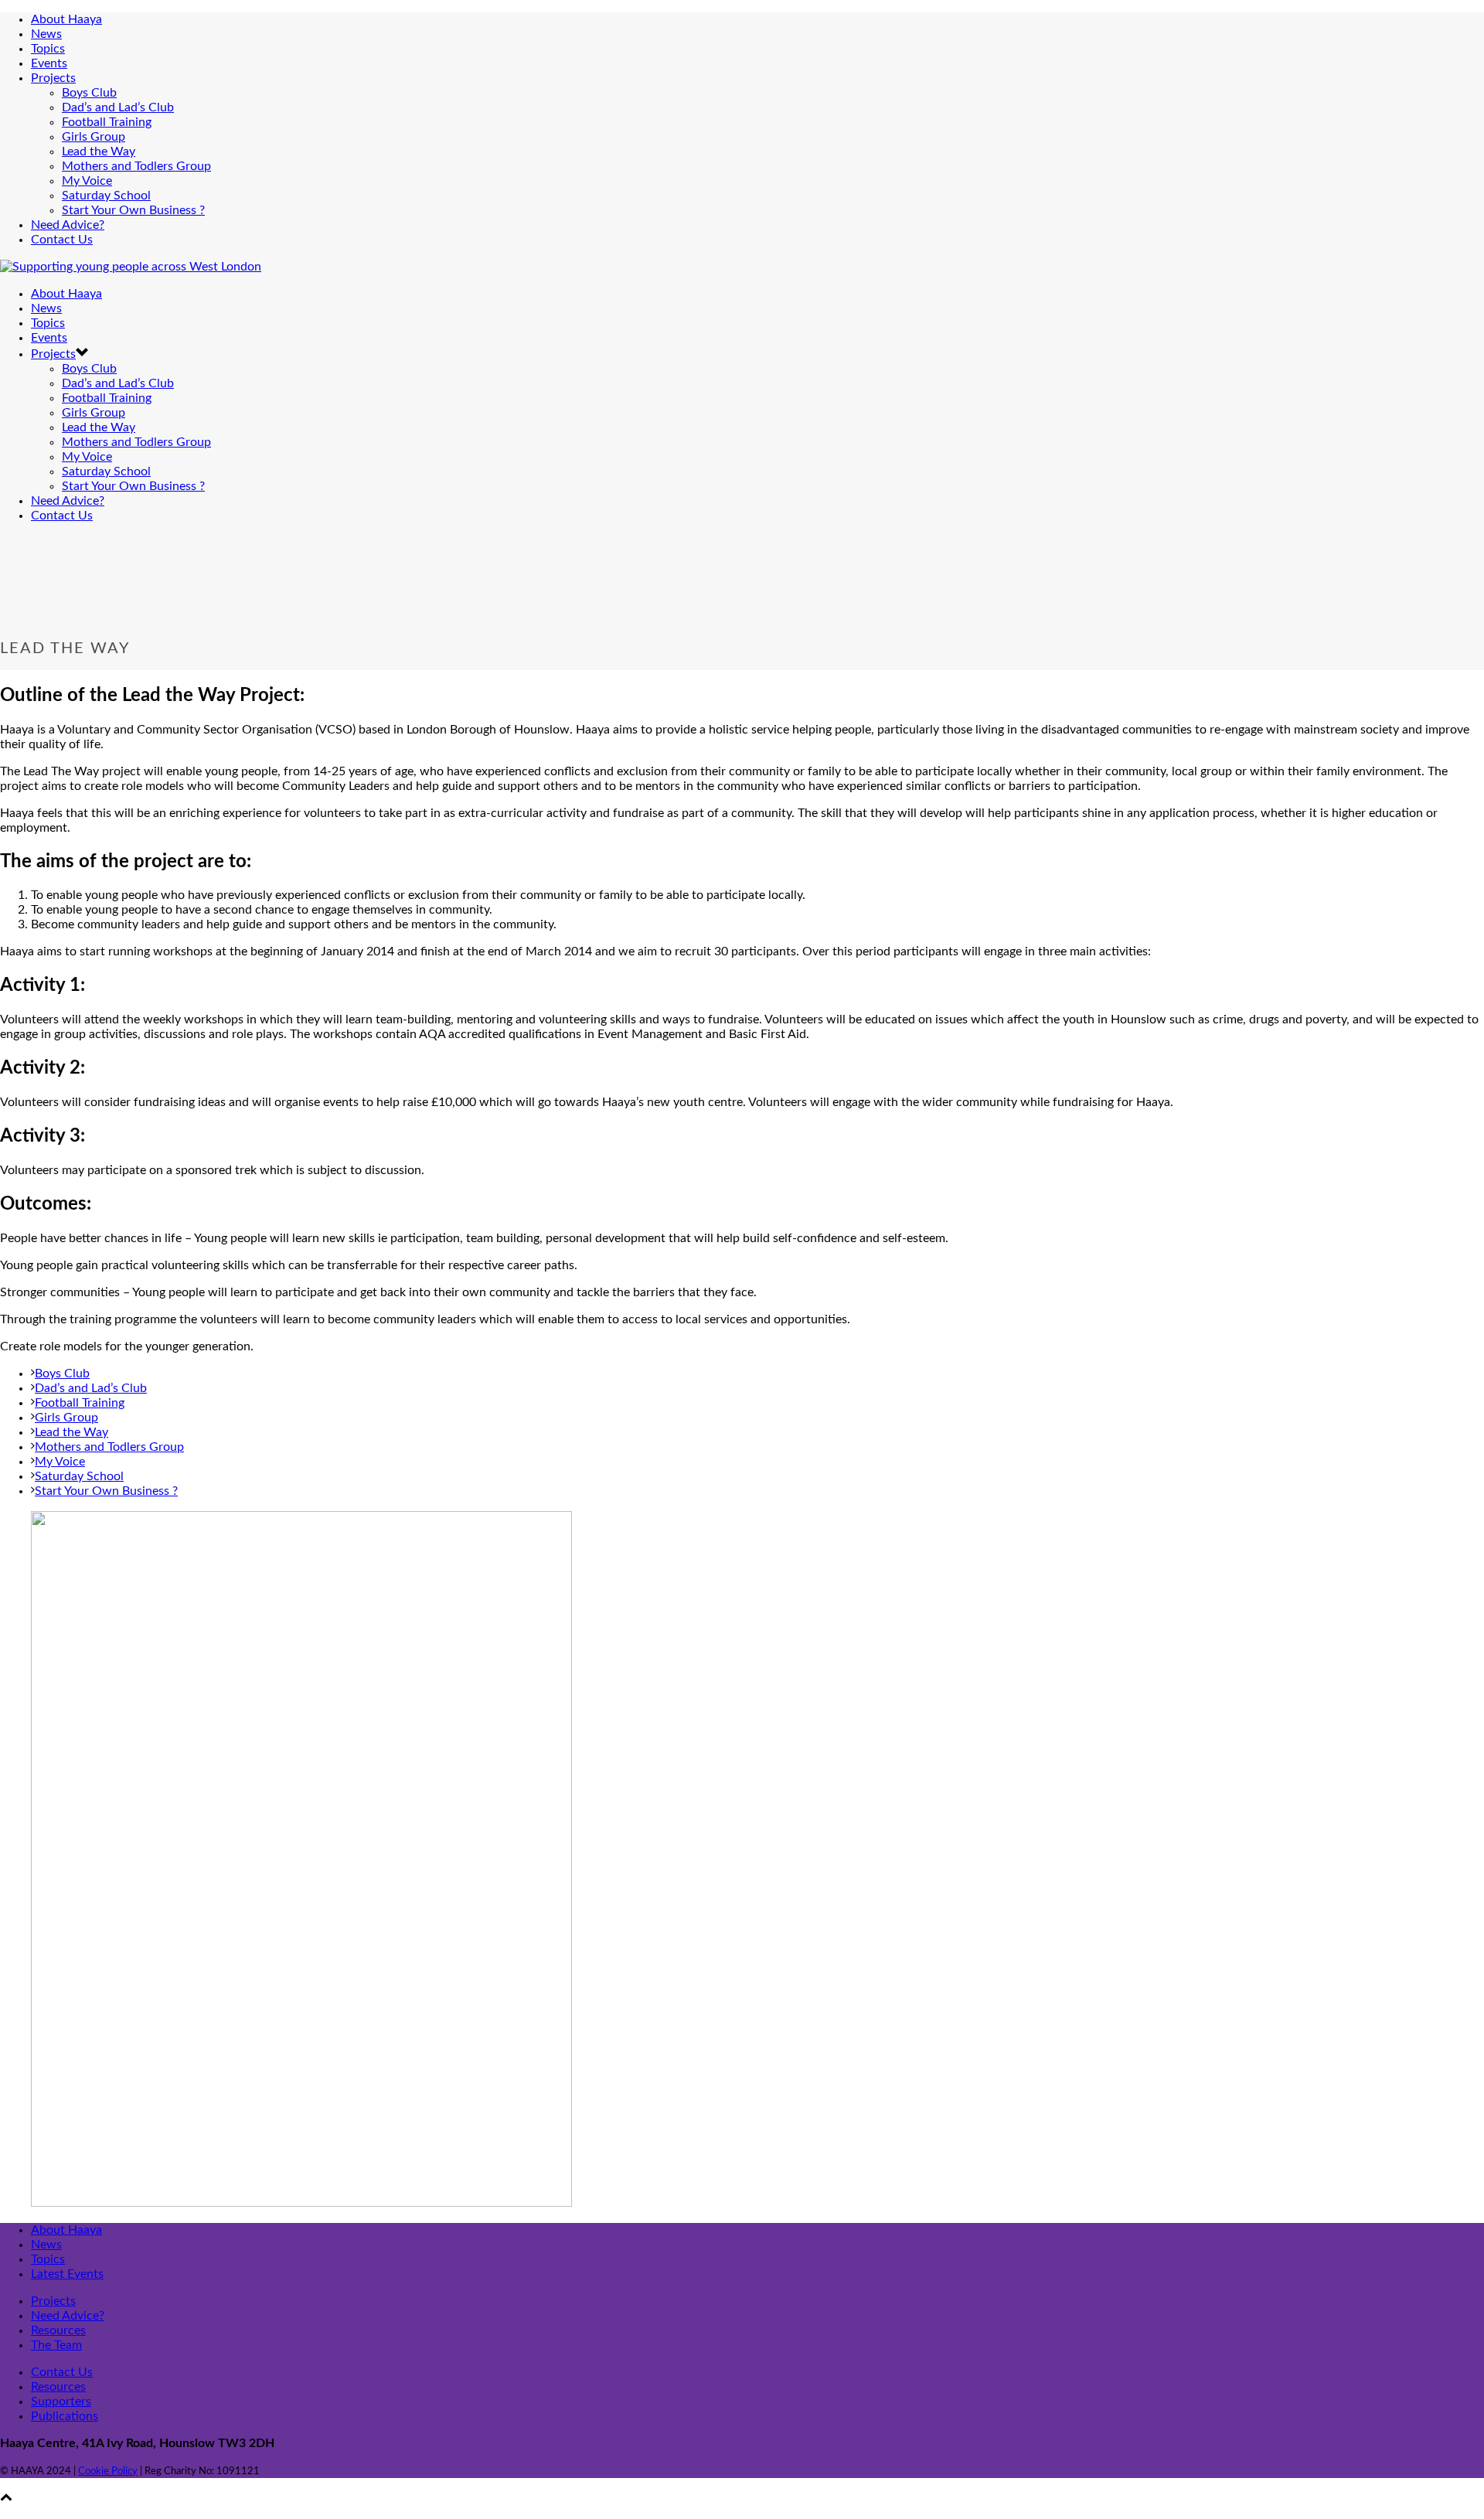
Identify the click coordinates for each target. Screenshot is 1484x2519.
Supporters (61, 2402)
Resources (58, 2330)
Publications (65, 2416)
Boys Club (89, 93)
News (46, 34)
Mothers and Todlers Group (136, 166)
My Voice (87, 181)
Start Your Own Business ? (133, 210)
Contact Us (62, 240)
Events (49, 63)
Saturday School (106, 196)
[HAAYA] (131, 267)
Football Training (107, 122)
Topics (48, 49)
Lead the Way (99, 151)
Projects (53, 78)
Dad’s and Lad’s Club (118, 107)
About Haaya (66, 19)
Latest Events (67, 2274)
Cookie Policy (108, 2471)
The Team (56, 2345)
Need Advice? (68, 225)
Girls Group (94, 137)
